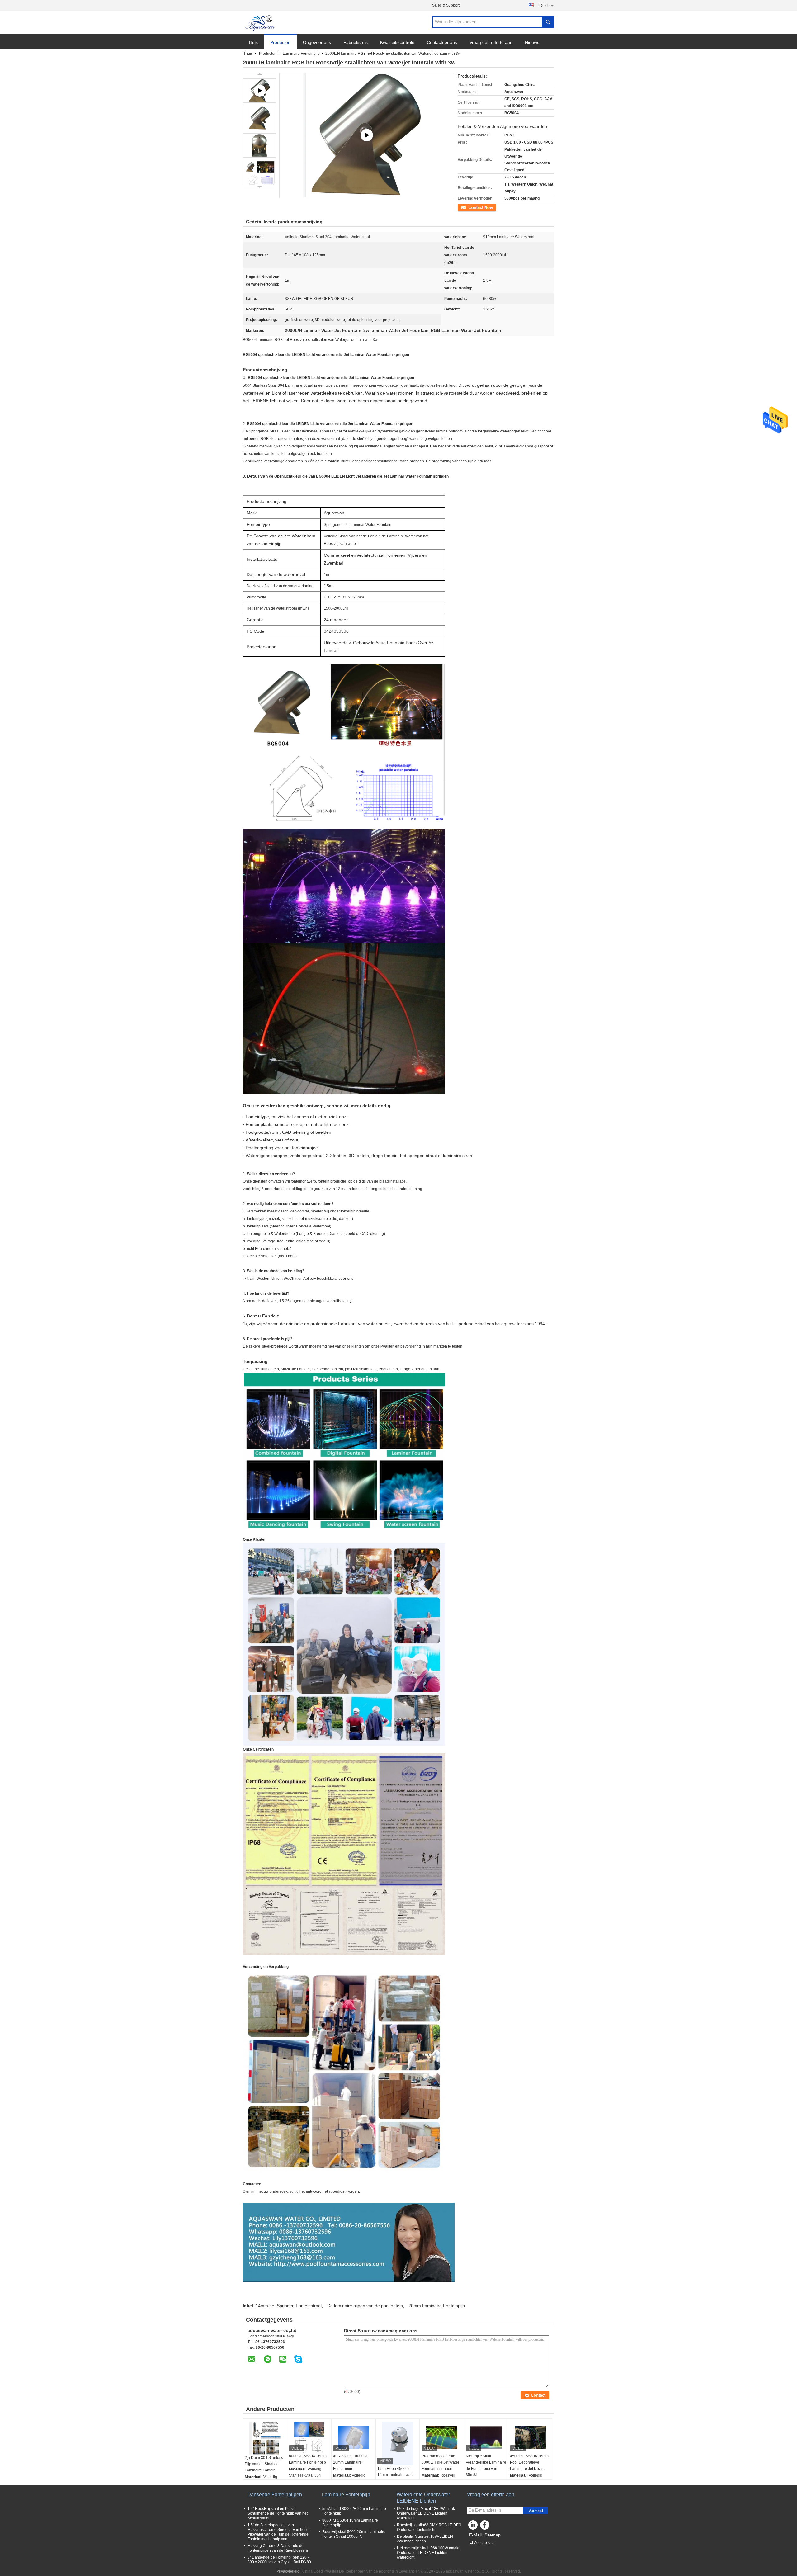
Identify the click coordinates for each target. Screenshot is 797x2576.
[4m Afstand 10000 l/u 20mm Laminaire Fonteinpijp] (353, 2437)
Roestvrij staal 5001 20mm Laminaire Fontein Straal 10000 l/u (354, 2534)
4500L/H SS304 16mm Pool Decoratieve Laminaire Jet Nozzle (529, 2462)
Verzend (536, 2510)
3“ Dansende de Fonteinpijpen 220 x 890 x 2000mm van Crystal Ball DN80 (279, 2560)
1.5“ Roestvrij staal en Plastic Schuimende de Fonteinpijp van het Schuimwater (278, 2513)
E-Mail (475, 2535)
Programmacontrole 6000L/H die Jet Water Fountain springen (440, 2462)
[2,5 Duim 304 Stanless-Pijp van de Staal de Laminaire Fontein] (265, 2438)
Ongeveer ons (317, 42)
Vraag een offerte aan (491, 42)
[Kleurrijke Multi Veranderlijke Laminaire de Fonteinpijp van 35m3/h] (486, 2437)
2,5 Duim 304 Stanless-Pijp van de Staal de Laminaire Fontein (264, 2464)
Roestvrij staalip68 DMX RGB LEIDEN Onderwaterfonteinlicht (429, 2527)
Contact (464, 207)
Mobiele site (483, 2543)
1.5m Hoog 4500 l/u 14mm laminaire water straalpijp (396, 2475)
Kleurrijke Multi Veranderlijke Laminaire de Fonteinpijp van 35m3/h (486, 2465)
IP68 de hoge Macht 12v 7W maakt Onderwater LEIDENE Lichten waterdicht (426, 2513)
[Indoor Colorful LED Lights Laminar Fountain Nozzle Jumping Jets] (367, 135)
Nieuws (532, 42)
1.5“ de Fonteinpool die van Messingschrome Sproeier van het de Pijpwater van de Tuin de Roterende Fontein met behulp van (279, 2532)
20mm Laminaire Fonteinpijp (437, 2306)
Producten (280, 42)
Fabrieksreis (356, 42)
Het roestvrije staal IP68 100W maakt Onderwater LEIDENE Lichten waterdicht (428, 2553)
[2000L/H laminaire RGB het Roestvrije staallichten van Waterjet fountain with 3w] (259, 118)
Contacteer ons (442, 42)
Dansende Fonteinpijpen (275, 2495)
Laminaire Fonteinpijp (301, 54)
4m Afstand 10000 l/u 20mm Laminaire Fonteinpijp (351, 2462)
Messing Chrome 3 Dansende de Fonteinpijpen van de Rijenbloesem (278, 2548)
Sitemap (493, 2535)
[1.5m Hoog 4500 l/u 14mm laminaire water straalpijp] (398, 2444)
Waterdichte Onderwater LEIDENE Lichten (423, 2498)
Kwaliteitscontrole (397, 42)
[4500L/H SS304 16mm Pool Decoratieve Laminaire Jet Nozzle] (530, 2437)
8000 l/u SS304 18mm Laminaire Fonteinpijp (308, 2459)
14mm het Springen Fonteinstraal (289, 2306)
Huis (253, 42)
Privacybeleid (288, 2571)
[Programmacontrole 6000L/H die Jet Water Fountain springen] (442, 2437)
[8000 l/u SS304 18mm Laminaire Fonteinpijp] (309, 2437)
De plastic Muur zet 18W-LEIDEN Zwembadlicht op (425, 2539)
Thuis (248, 54)
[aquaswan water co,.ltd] (261, 22)
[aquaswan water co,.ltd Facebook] (486, 2526)
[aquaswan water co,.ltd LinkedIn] (473, 2526)
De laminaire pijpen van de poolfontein (365, 2306)
